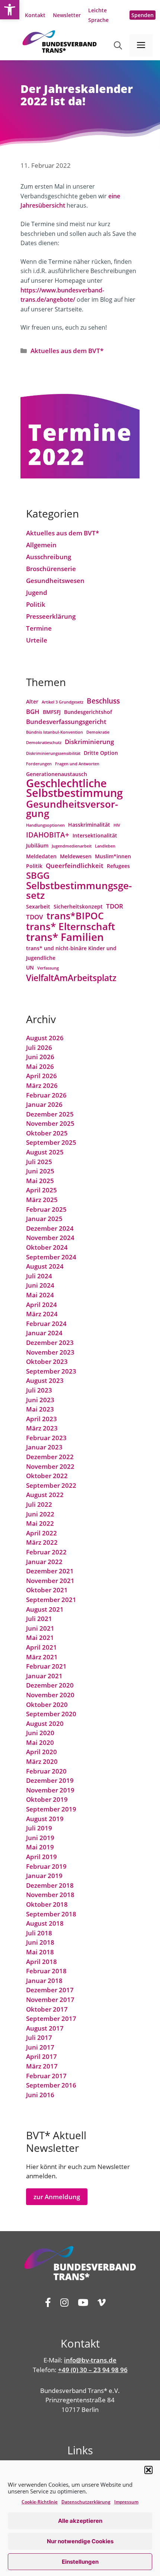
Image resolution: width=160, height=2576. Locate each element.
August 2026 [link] (45, 1038)
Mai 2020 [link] (40, 1742)
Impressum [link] (126, 2502)
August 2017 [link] (45, 2028)
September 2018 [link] (51, 1914)
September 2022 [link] (51, 1485)
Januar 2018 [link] (44, 1981)
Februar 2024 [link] (46, 1324)
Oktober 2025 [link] (47, 1133)
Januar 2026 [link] (44, 1104)
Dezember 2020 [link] (50, 1685)
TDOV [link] (35, 917)
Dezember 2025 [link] (50, 1114)
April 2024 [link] (41, 1305)
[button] (148, 2470)
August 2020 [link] (45, 1723)
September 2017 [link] (51, 2018)
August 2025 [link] (45, 1152)
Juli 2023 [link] (39, 1390)
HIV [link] (117, 825)
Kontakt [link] (35, 15)
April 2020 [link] (41, 1752)
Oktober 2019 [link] (47, 1799)
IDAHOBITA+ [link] (48, 835)
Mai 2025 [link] (40, 1181)
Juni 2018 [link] (40, 1942)
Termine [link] (39, 628)
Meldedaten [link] (41, 856)
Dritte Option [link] (101, 753)
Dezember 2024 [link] (50, 1228)
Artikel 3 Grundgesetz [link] (63, 702)
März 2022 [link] (42, 1542)
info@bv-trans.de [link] (90, 2360)
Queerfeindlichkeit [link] (75, 866)
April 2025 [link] (41, 1190)
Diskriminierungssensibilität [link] (53, 753)
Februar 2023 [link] (46, 1438)
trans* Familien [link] (65, 937)
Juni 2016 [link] (40, 2095)
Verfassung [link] (48, 968)
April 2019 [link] (41, 1857)
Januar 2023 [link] (44, 1447)
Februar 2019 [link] (46, 1866)
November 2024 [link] (50, 1238)
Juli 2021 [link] (39, 1619)
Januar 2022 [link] (44, 1562)
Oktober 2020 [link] (47, 1704)
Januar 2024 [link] (44, 1333)
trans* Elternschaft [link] (71, 927)
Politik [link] (36, 604)
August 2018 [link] (45, 1923)
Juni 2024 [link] (40, 1285)
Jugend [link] (37, 592)
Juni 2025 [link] (40, 1171)
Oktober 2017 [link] (47, 2009)
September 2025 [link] (51, 1142)
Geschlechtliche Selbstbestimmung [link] (74, 788)
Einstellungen (80, 2562)
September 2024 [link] (51, 1257)
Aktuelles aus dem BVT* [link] (67, 351)
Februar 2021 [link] (46, 1666)
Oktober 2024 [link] (47, 1247)
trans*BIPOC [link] (75, 916)
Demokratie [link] (98, 732)
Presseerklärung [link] (51, 616)
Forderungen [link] (39, 764)
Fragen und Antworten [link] (77, 764)
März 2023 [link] (42, 1428)
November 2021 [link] (50, 1581)
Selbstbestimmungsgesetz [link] (79, 890)
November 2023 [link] (50, 1352)
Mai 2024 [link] (40, 1295)
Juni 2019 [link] (40, 1838)
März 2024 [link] (42, 1314)
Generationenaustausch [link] (57, 774)
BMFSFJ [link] (52, 712)
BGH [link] (33, 712)
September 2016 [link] (51, 2085)
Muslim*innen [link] (113, 856)
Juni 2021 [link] (40, 1628)
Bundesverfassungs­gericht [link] (66, 722)
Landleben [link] (105, 846)
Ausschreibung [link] (49, 557)
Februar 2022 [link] (46, 1552)
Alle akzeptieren (80, 2521)
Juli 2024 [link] (39, 1276)
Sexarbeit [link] (38, 906)
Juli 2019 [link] (39, 1828)
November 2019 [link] (50, 1790)
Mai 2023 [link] (40, 1409)
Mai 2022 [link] (40, 1523)
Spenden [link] (143, 15)
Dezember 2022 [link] (50, 1457)
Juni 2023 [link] (40, 1400)
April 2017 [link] (41, 2056)
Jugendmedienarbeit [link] (72, 846)
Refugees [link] (118, 866)
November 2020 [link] (50, 1695)
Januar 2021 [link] (44, 1676)
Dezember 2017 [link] (50, 1990)
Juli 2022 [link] (39, 1504)
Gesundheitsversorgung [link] (72, 809)
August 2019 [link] (45, 1819)
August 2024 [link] (45, 1266)
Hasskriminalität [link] (89, 825)
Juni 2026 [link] (40, 1057)
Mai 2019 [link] (40, 1847)
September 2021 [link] (51, 1600)
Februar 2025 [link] (46, 1209)
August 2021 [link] (45, 1609)
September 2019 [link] (51, 1809)
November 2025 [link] (50, 1123)
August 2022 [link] (45, 1495)
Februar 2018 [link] (46, 1971)
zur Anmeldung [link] (57, 2197)
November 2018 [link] (50, 1895)
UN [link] (30, 967)
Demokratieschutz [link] (44, 743)
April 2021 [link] (41, 1647)
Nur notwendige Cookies (80, 2541)
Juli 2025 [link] (39, 1162)
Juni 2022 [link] (40, 1514)
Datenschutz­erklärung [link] (86, 2502)
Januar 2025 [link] (44, 1219)
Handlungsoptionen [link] (45, 825)
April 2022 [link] (41, 1533)
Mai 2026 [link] (40, 1066)
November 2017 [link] (50, 2000)
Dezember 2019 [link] (50, 1780)
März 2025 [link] (42, 1200)
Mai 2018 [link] (40, 1952)
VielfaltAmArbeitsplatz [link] (71, 978)
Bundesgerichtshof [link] (88, 712)
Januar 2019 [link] (44, 1876)
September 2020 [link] (51, 1714)
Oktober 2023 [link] (47, 1361)
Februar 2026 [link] (46, 1095)
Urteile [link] (37, 640)
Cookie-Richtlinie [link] (40, 2502)
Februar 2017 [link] (46, 2076)
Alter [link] (32, 701)
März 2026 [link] (42, 1085)
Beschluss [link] (103, 701)
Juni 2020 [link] (40, 1733)
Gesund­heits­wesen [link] (55, 581)
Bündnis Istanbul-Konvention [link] (55, 732)
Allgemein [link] (41, 545)
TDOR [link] (115, 906)
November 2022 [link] (50, 1466)
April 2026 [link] (41, 1076)
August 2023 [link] (45, 1380)
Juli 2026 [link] (39, 1047)
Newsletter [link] (67, 15)
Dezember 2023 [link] (50, 1343)
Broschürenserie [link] (51, 569)
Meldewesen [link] (76, 856)
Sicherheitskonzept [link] (78, 906)
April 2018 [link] (41, 1962)
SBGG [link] (38, 876)
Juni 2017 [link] (40, 2047)
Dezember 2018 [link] (50, 1885)
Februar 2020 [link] (46, 1771)
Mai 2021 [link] (40, 1638)
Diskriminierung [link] (89, 742)
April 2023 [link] (41, 1419)
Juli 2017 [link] (39, 2037)
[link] (10, 10)
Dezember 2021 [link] (50, 1571)
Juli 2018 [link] (39, 1933)
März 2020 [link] (42, 1761)
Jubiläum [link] (37, 845)
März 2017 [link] (42, 2066)
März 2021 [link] (42, 1657)
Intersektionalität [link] (95, 835)
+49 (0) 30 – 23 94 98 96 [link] (93, 2370)
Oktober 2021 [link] (47, 1590)
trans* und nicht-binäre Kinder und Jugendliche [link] (71, 953)
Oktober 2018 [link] (47, 1904)
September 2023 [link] (51, 1371)
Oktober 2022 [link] (47, 1476)
